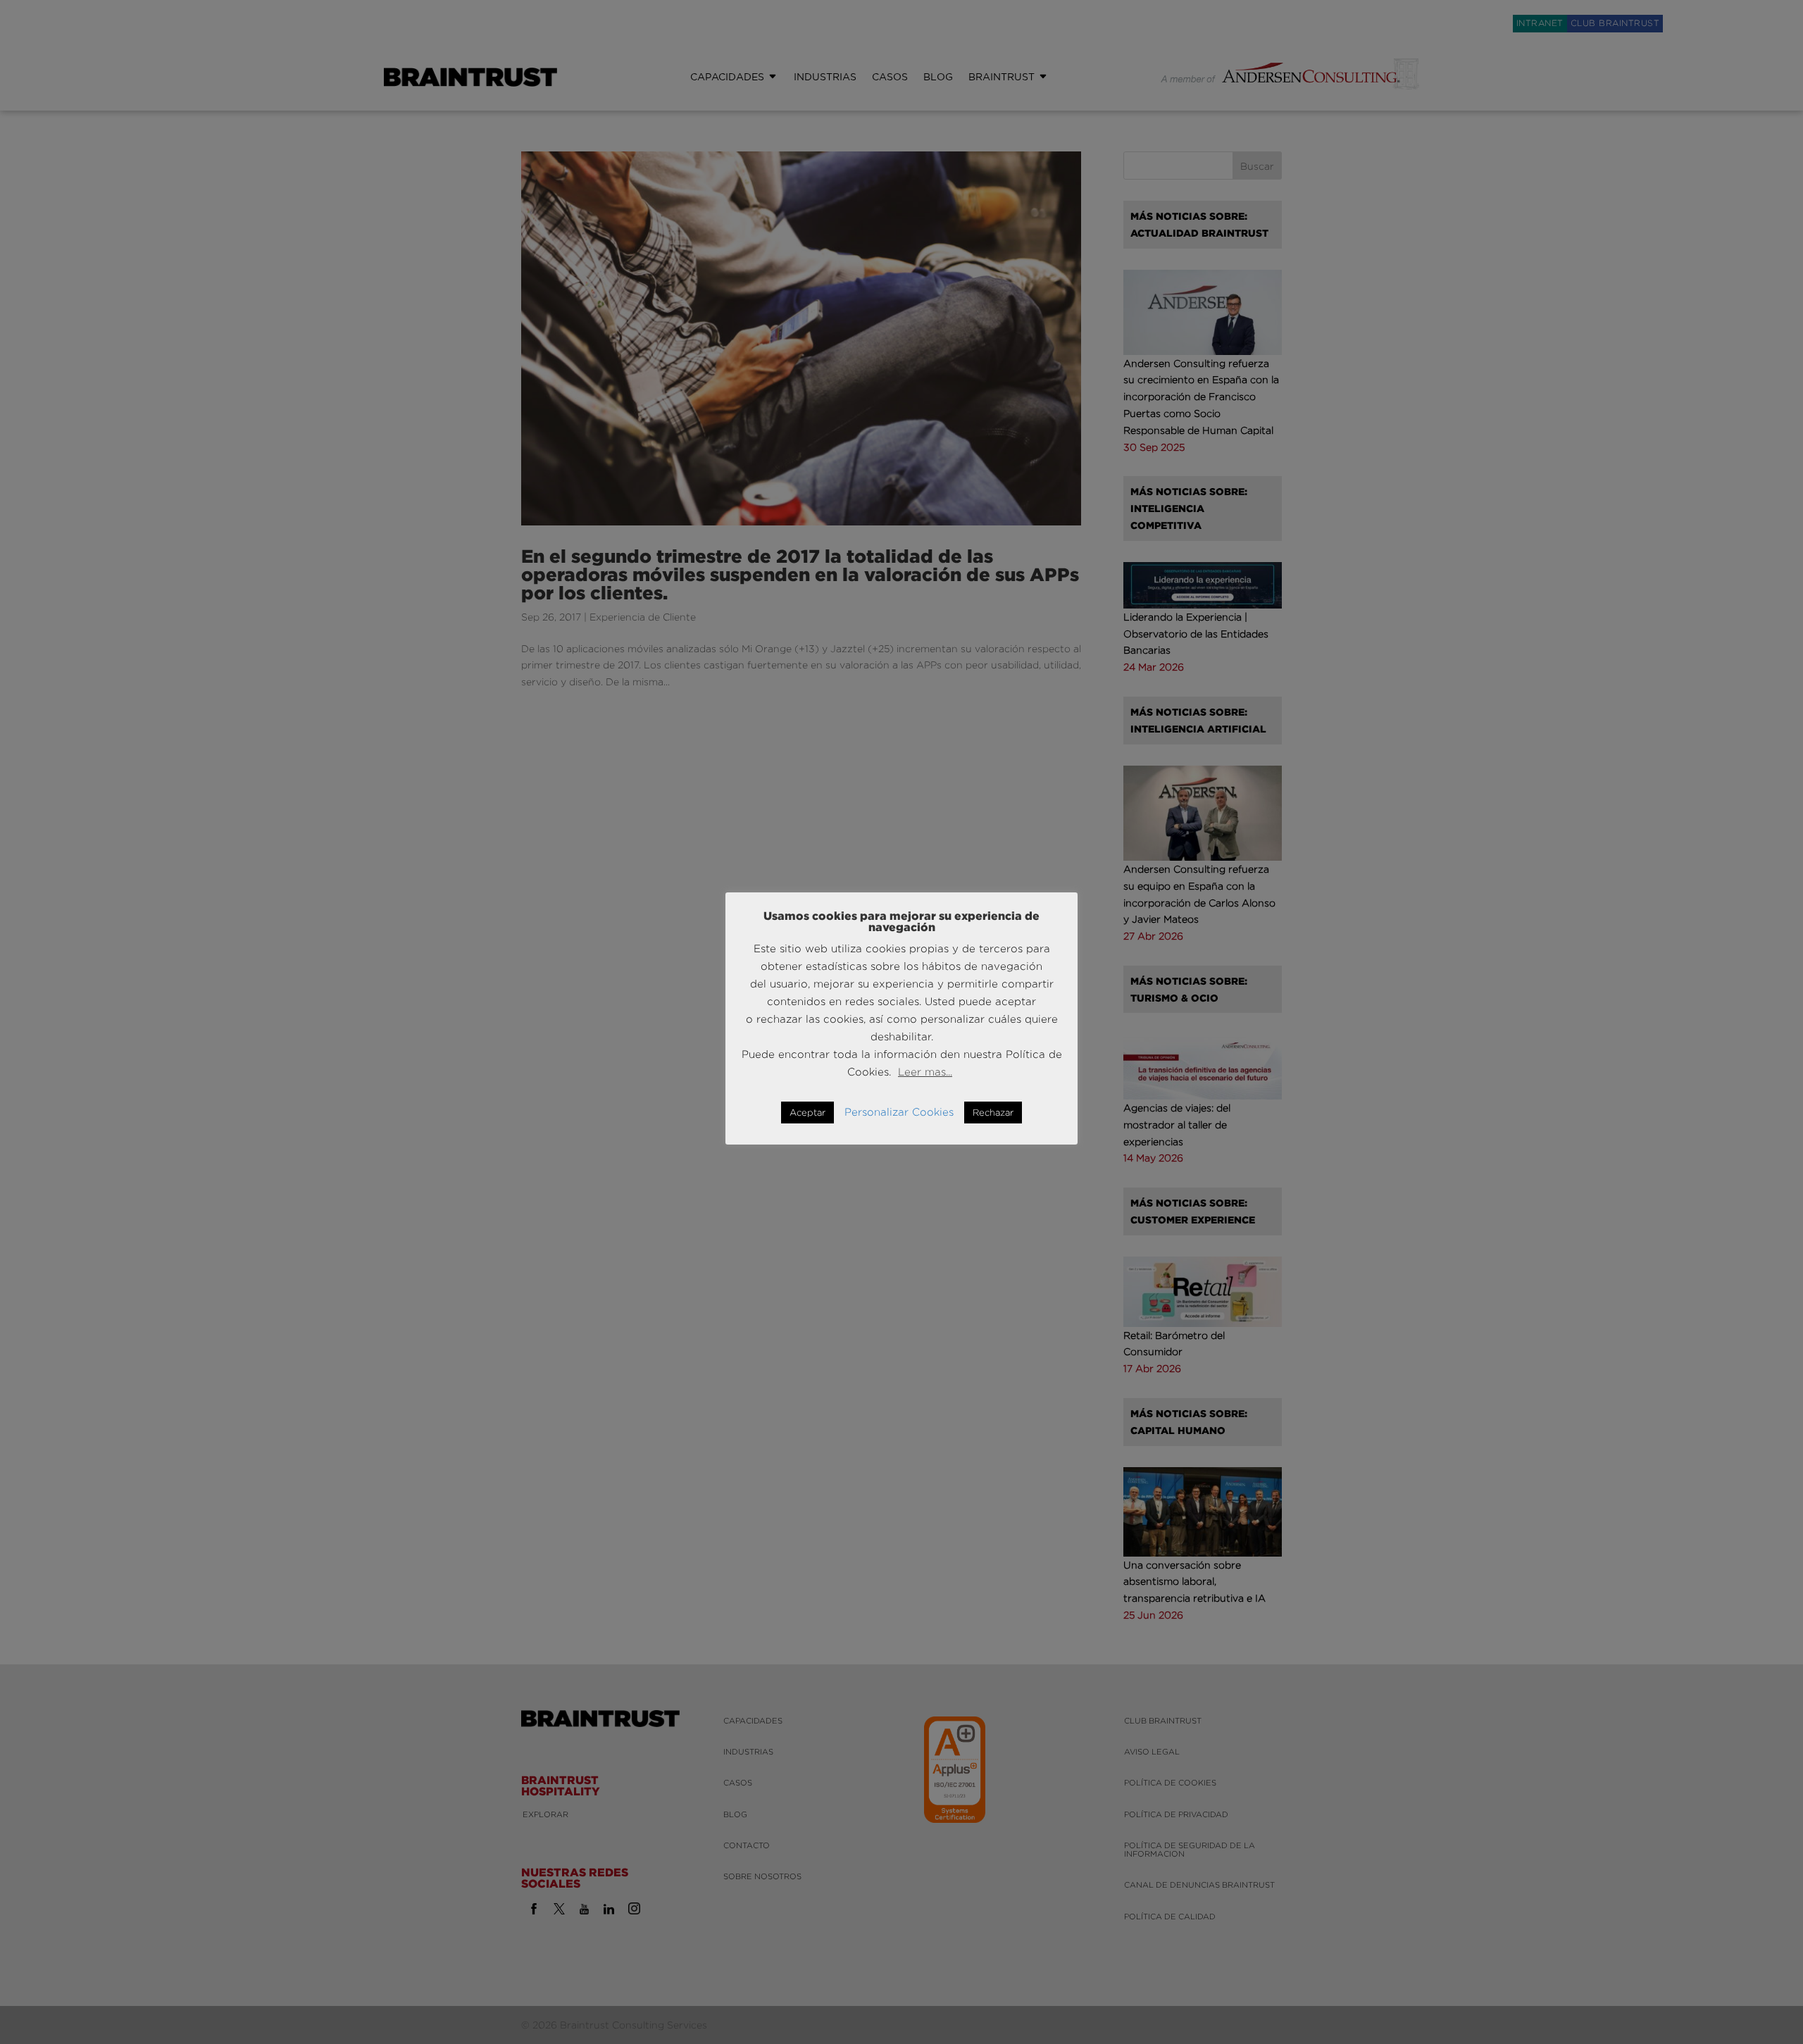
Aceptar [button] (807, 1112)
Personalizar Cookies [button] (899, 1112)
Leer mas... (925, 1072)
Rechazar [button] (993, 1112)
